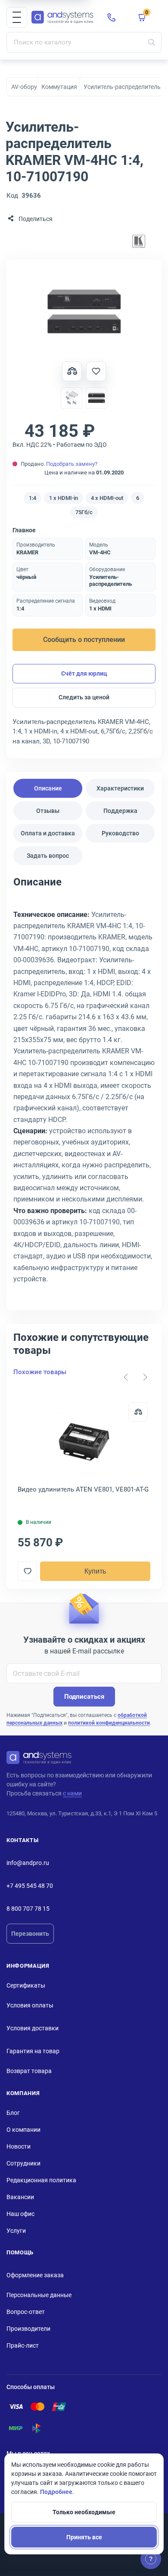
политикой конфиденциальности (109, 1723)
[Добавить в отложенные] (96, 371)
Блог (13, 2113)
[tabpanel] (84, 1089)
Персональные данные (39, 2295)
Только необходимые (84, 2512)
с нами (72, 1793)
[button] (17, 17)
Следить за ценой (84, 697)
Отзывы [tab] (48, 811)
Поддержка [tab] (120, 811)
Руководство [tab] (120, 833)
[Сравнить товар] (72, 371)
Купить (95, 1571)
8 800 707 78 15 (28, 1909)
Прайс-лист (23, 2345)
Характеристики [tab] (120, 788)
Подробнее (56, 2492)
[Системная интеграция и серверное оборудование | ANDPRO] (62, 17)
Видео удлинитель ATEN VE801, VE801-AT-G (83, 1489)
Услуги (16, 2231)
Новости (19, 2146)
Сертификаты (26, 1985)
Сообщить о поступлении (84, 640)
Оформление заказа (35, 2275)
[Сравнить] (138, 1412)
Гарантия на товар (33, 2051)
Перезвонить (30, 1934)
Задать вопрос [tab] (48, 856)
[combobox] (84, 42)
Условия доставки (33, 2028)
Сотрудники (23, 2163)
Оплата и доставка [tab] (48, 833)
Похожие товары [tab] (40, 1372)
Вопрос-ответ (26, 2312)
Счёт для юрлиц (84, 673)
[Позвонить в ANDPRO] (112, 17)
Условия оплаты (30, 2005)
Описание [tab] (48, 788)
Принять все (84, 2537)
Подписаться (84, 1697)
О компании (23, 2130)
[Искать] (152, 42)
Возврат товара (29, 2071)
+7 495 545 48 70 (30, 1886)
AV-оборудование (36, 87)
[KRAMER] (139, 242)
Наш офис (20, 2214)
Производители (28, 2329)
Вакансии (20, 2197)
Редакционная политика (41, 2180)
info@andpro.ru (28, 1863)
